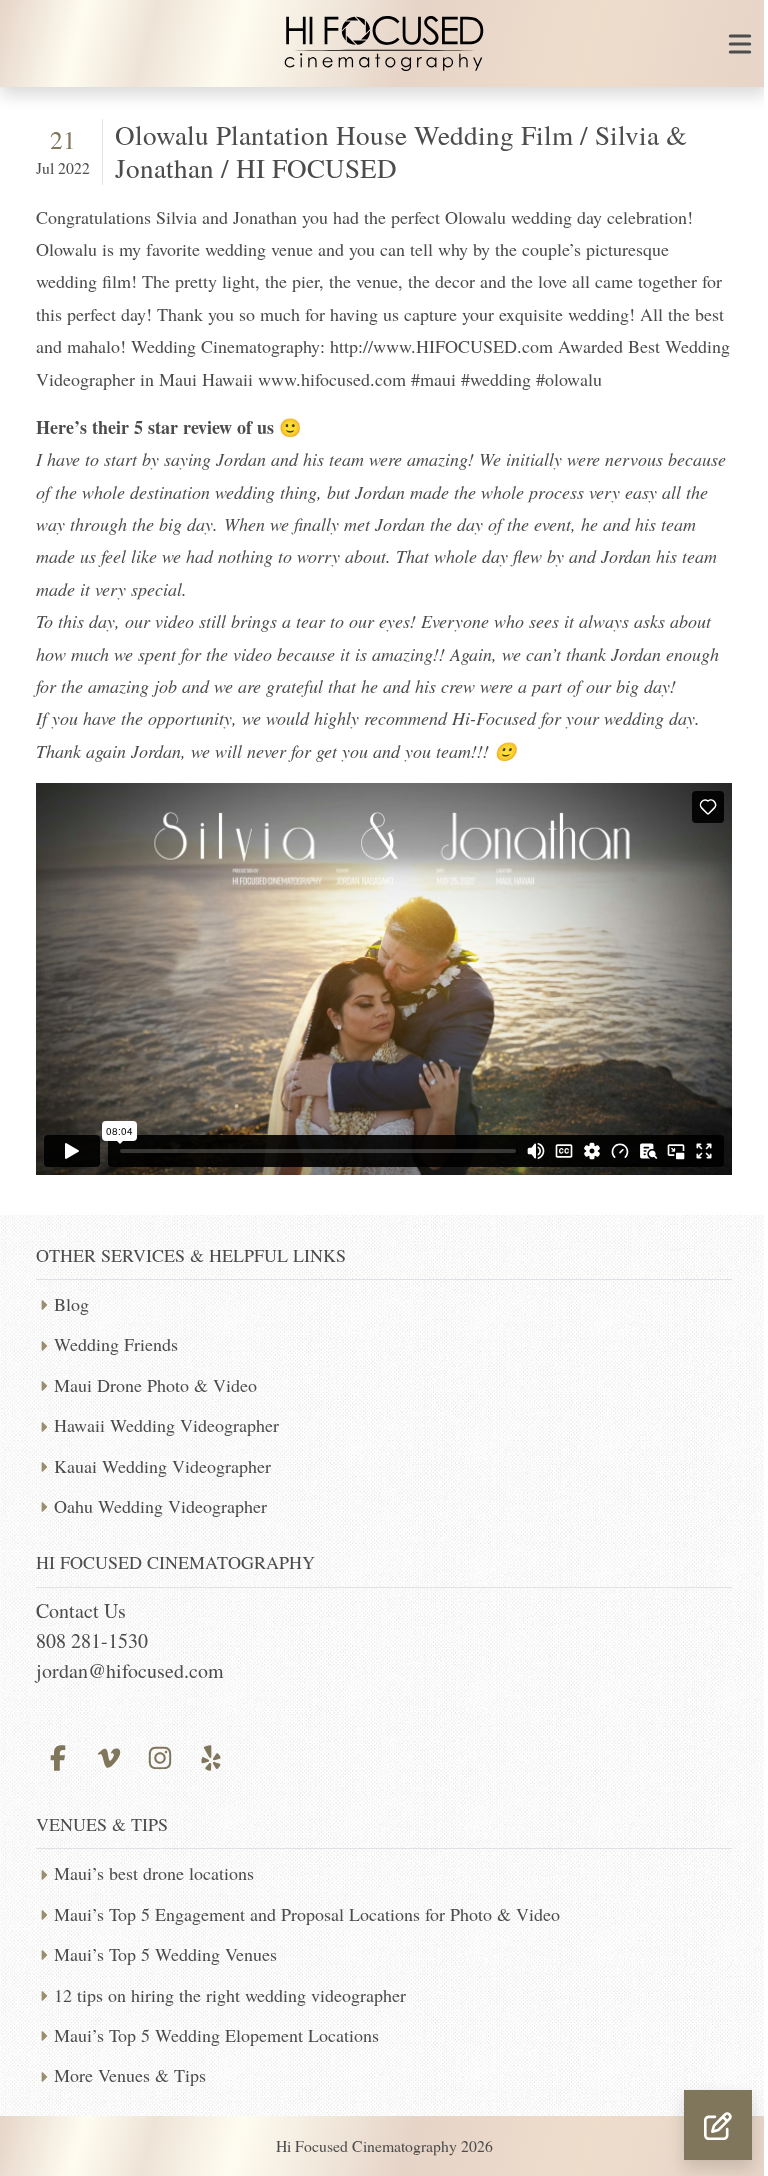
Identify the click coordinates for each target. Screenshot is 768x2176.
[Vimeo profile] (108, 1755)
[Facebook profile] (57, 1755)
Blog (71, 1304)
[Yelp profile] (211, 1755)
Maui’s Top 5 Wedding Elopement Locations (216, 2035)
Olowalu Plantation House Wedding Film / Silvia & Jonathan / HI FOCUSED (401, 151)
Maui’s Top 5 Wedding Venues (165, 1954)
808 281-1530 (92, 1640)
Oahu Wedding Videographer (160, 1506)
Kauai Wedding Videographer (162, 1466)
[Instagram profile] (159, 1755)
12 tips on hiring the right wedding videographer (230, 1995)
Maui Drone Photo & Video (155, 1385)
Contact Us (81, 1610)
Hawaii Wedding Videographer (166, 1425)
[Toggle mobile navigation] (740, 44)
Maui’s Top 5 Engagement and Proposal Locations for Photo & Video (307, 1914)
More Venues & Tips (130, 2075)
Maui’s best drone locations (154, 1873)
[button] (718, 2125)
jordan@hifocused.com (130, 1670)
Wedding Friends (116, 1344)
